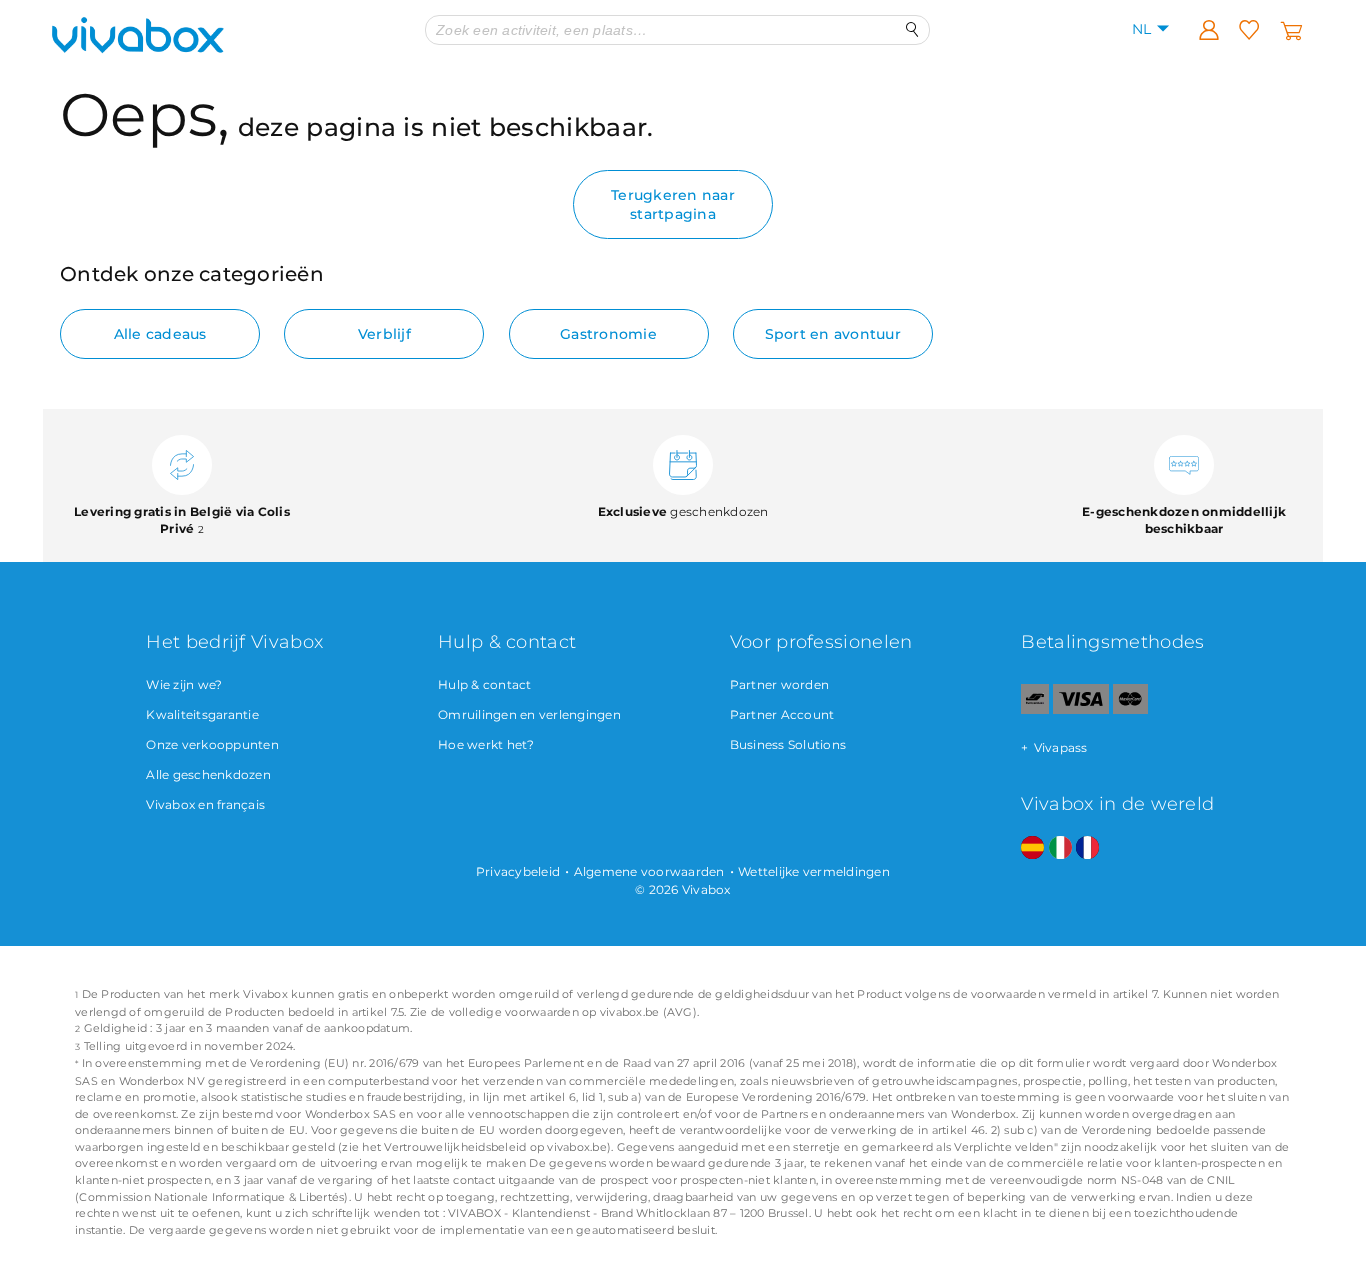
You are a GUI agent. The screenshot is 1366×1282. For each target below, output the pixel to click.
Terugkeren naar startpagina (673, 204)
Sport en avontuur (833, 334)
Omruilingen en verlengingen (529, 714)
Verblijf (384, 334)
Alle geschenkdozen (208, 774)
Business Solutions (788, 744)
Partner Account (782, 714)
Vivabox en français (205, 804)
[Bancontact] (1035, 709)
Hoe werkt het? (486, 744)
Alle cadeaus (160, 334)
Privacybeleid (518, 871)
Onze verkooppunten (212, 744)
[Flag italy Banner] (1060, 848)
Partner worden (780, 684)
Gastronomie (608, 334)
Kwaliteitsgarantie (202, 714)
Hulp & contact (485, 684)
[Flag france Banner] (1087, 848)
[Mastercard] (1130, 709)
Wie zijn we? (184, 684)
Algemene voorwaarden (649, 871)
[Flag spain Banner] (1032, 848)
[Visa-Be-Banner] (1080, 709)
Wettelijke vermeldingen (814, 871)
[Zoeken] (912, 29)
